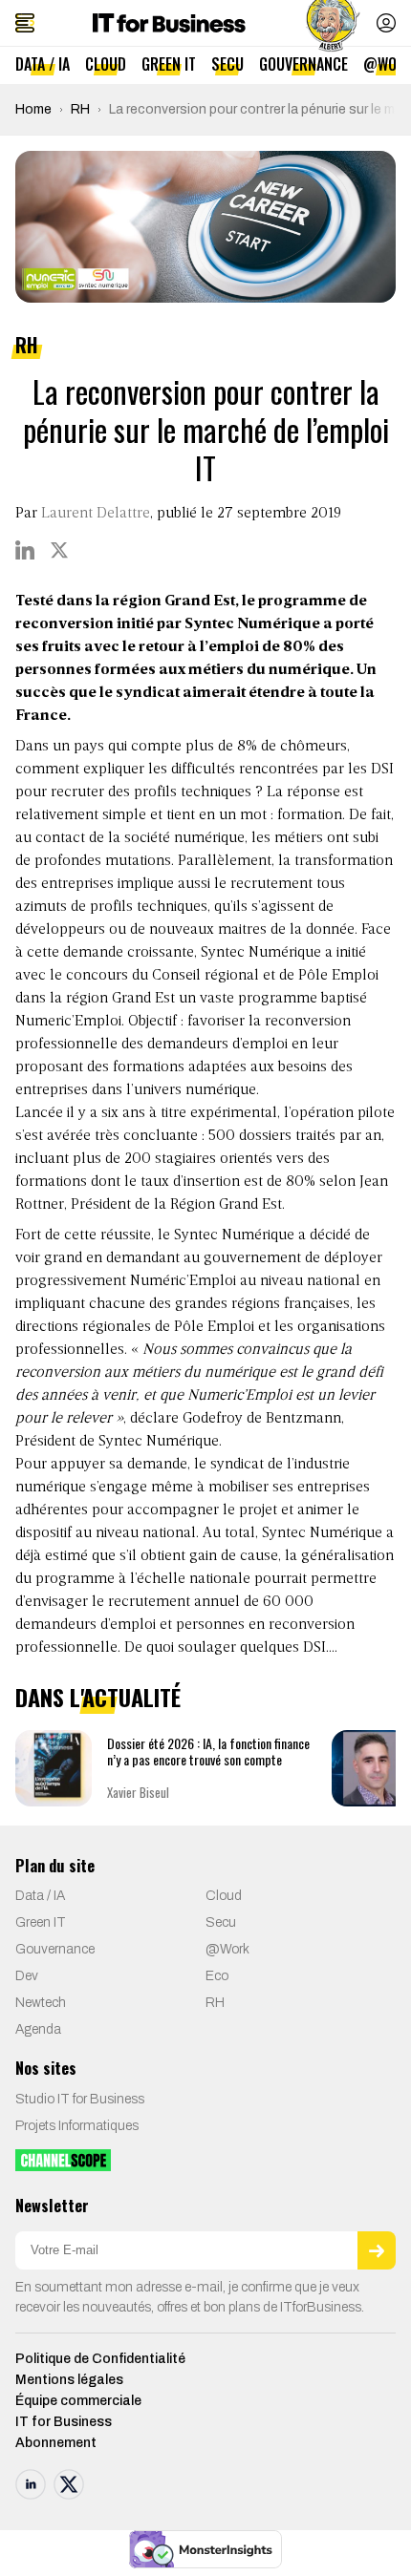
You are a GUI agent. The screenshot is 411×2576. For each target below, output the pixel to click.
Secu (227, 64)
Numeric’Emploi (68, 1022)
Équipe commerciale (78, 2401)
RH (80, 109)
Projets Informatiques (77, 2126)
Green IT (169, 64)
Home (33, 109)
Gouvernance (303, 64)
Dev (27, 1976)
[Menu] (25, 23)
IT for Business (64, 2422)
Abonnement (56, 2443)
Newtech (41, 2003)
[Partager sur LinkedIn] (25, 550)
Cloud (106, 64)
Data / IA (43, 64)
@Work (227, 1949)
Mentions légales (69, 2380)
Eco (217, 1976)
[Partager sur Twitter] (59, 550)
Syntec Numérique (261, 953)
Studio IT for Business (80, 2099)
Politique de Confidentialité (100, 2359)
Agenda (38, 2029)
